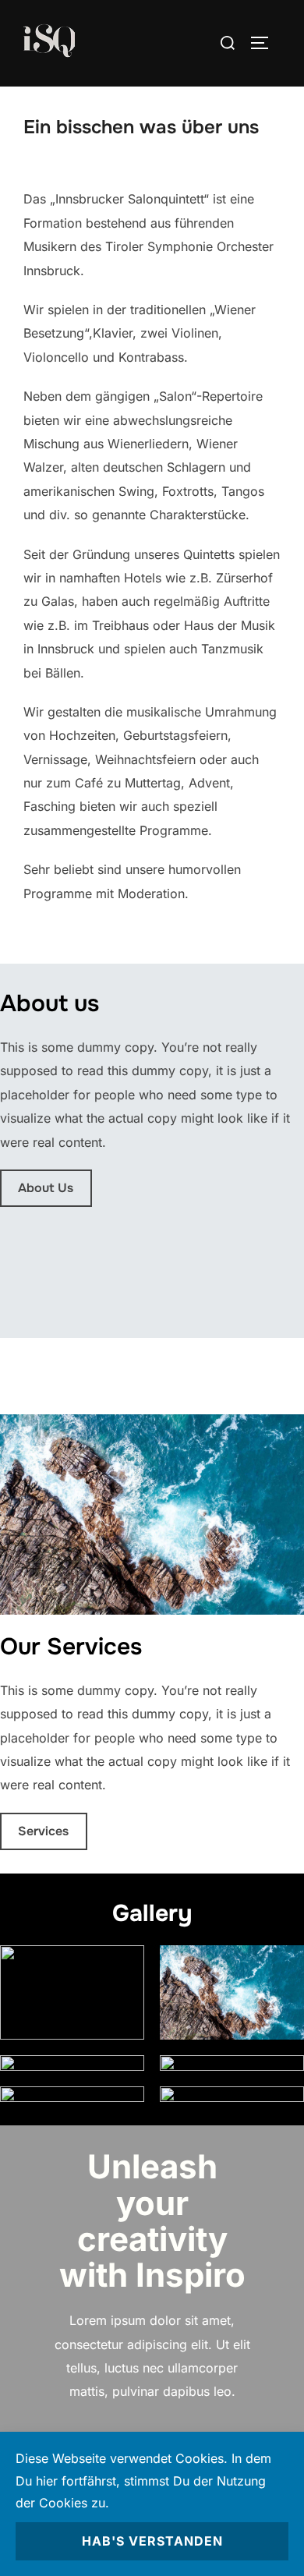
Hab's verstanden (152, 2541)
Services (43, 1831)
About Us (46, 1188)
